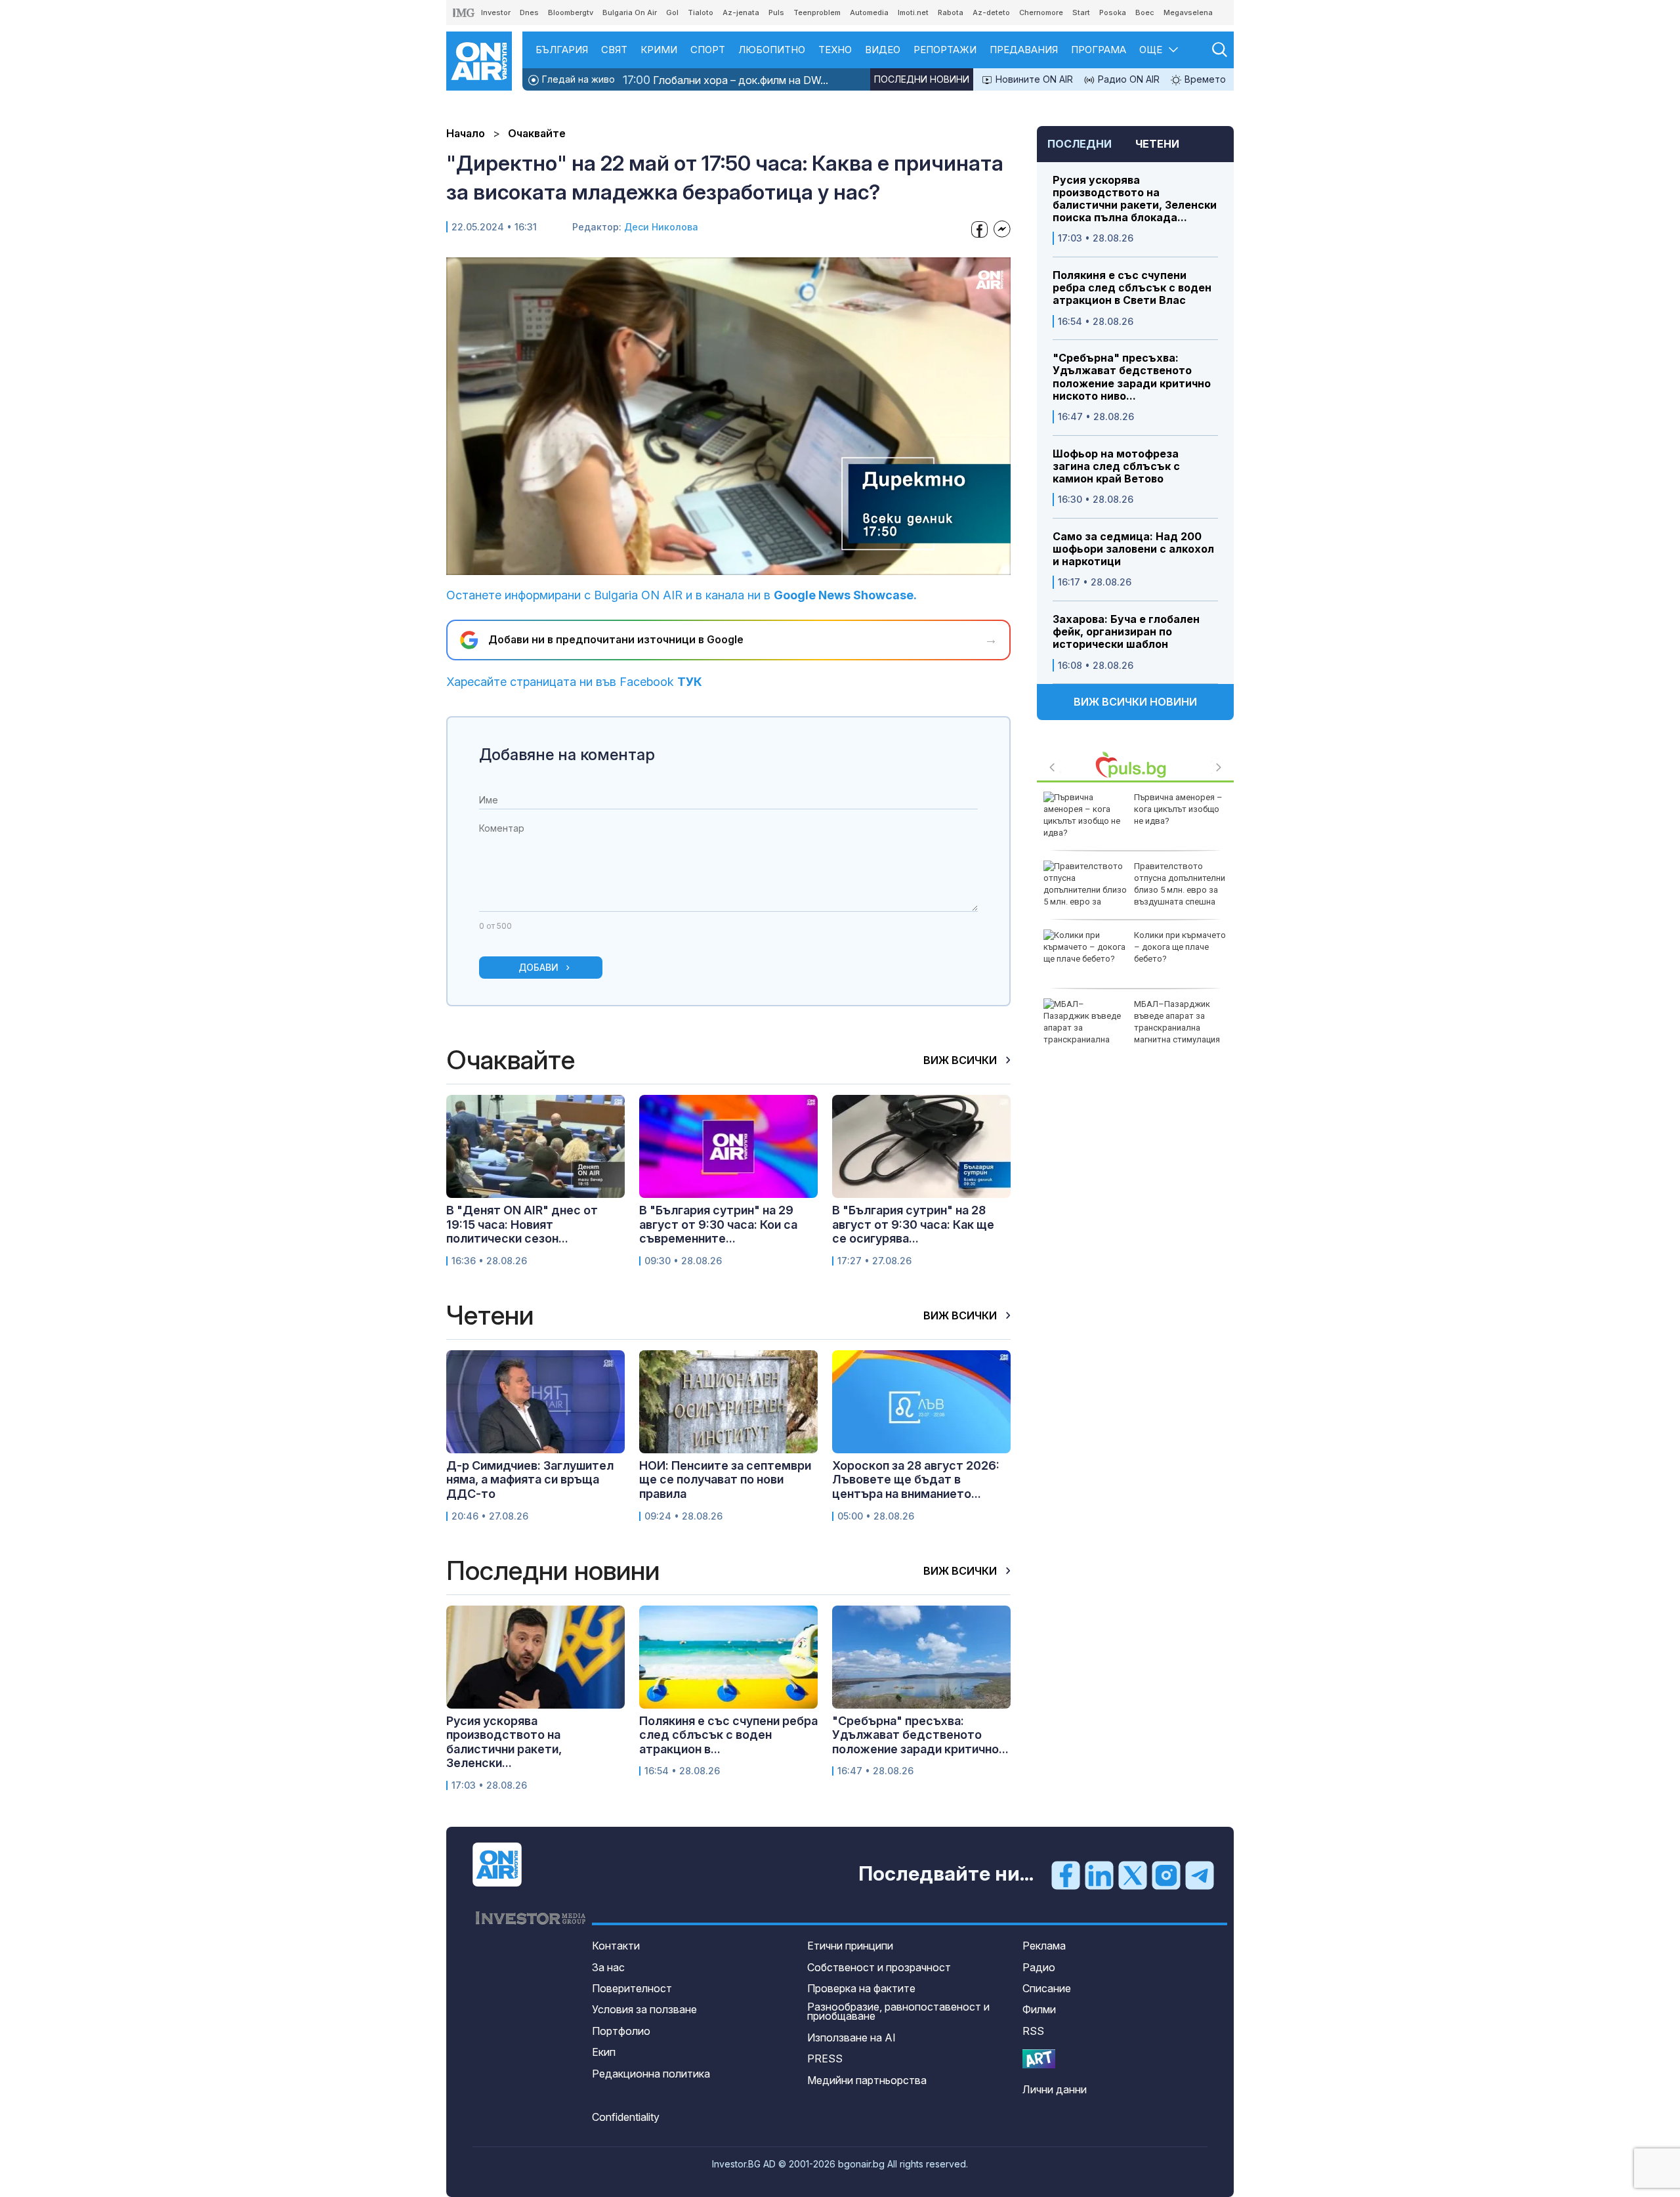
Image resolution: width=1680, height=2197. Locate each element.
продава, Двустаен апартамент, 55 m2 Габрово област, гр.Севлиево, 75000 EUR (1127, 821)
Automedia (869, 12)
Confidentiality (626, 2117)
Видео (883, 50)
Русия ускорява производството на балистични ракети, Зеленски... (504, 1742)
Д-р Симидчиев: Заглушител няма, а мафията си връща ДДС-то (530, 1480)
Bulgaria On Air (630, 12)
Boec (1145, 12)
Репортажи (945, 50)
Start (1081, 12)
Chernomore (1041, 12)
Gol (672, 12)
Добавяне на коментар (567, 755)
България (562, 50)
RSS (1033, 2031)
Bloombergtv (571, 12)
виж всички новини (1135, 702)
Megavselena (1188, 12)
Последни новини (922, 79)
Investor (496, 12)
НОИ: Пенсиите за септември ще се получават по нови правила (725, 1480)
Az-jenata (741, 12)
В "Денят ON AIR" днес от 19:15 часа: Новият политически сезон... (522, 1224)
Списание (1047, 1988)
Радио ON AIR (1127, 79)
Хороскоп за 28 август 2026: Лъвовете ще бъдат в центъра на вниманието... (916, 1480)
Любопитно (772, 50)
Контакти (616, 1946)
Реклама (1044, 1946)
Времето (1204, 79)
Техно (835, 50)
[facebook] (1066, 1875)
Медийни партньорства (867, 2080)
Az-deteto (991, 12)
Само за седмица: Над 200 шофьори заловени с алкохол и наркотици (1133, 549)
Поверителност (632, 1988)
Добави (538, 967)
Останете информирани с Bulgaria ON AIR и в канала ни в (682, 595)
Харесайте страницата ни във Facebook (574, 682)
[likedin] (1099, 1875)
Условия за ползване (644, 2009)
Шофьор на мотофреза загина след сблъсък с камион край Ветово (1116, 466)
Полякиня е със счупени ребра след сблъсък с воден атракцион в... (728, 1735)
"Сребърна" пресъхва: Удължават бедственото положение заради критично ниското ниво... (1132, 377)
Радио (1039, 1967)
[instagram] (1166, 1875)
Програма (1099, 50)
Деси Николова (661, 227)
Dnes (529, 12)
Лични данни (1055, 2089)
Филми (1039, 2009)
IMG (464, 13)
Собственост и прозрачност (879, 1967)
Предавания (1024, 50)
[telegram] (1200, 1875)
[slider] (698, 564)
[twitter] (1133, 1875)
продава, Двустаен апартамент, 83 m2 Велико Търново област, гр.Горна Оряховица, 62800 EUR (1127, 890)
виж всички (961, 1060)
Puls (776, 12)
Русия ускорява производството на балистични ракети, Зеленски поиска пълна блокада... (1135, 199)
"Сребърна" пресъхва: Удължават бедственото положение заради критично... (920, 1735)
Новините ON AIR (1033, 79)
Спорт (708, 50)
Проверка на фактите (861, 1988)
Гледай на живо (577, 79)
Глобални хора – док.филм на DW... (725, 80)
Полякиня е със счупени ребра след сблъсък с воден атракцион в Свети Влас (1132, 288)
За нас (608, 1967)
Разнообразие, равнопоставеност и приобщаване (898, 2011)
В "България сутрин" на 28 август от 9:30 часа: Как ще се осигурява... (913, 1224)
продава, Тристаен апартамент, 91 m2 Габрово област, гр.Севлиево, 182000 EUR (1130, 1028)
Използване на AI (851, 2037)
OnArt (1039, 2059)
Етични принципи (850, 1946)
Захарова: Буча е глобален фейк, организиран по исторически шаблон (1126, 632)
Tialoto (701, 12)
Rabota (951, 12)
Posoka (1113, 12)
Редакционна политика (651, 2074)
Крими (659, 50)
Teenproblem (817, 12)
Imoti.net (913, 12)
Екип (604, 2052)
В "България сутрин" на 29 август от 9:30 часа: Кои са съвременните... (718, 1224)
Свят (614, 50)
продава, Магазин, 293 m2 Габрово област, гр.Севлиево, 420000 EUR (1179, 953)
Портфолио (621, 2031)
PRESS (825, 2058)
